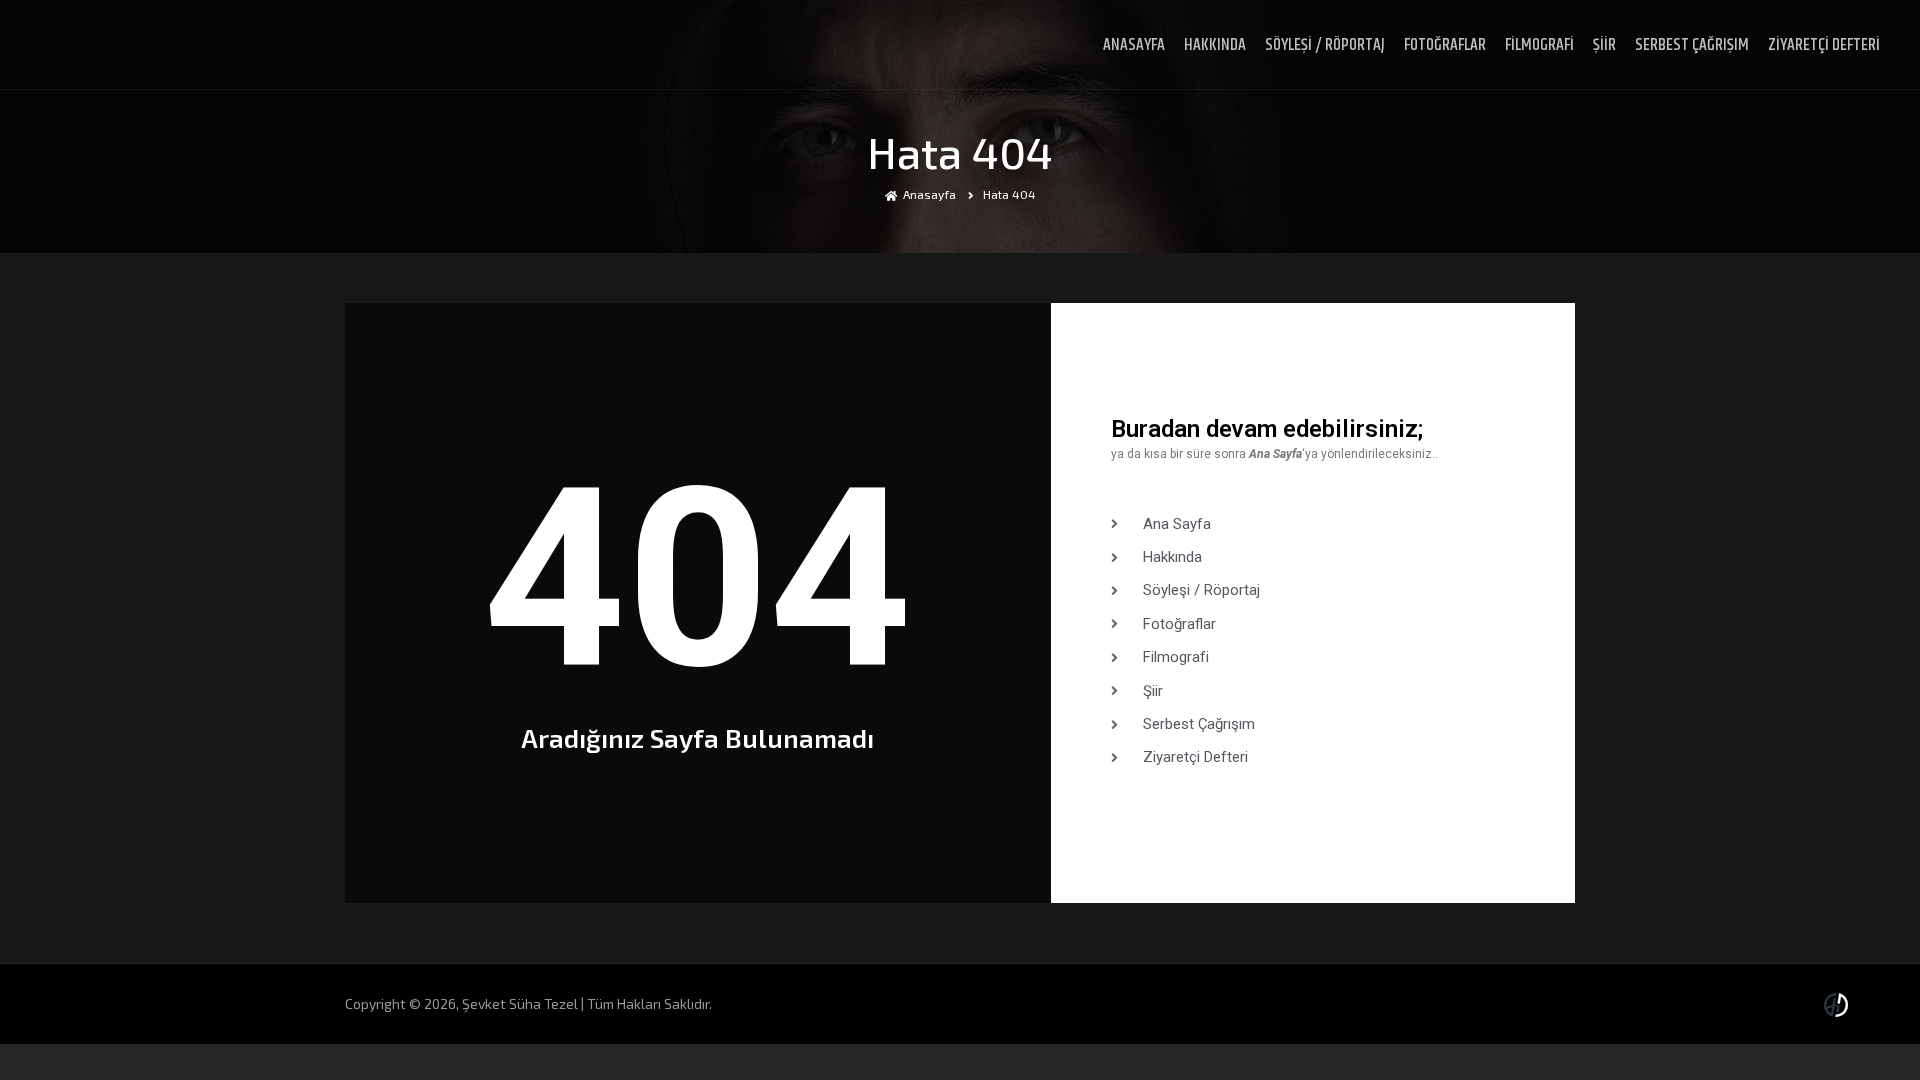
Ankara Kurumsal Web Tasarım (1839, 1005)
